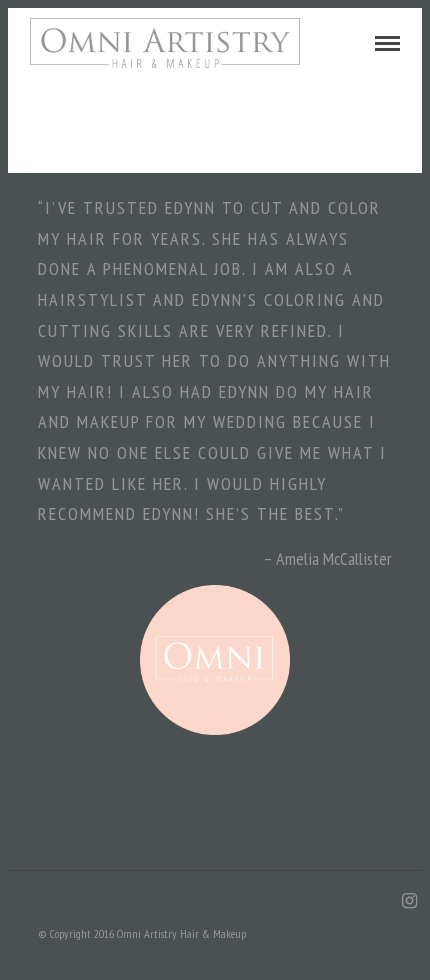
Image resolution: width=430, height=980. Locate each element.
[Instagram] (409, 901)
